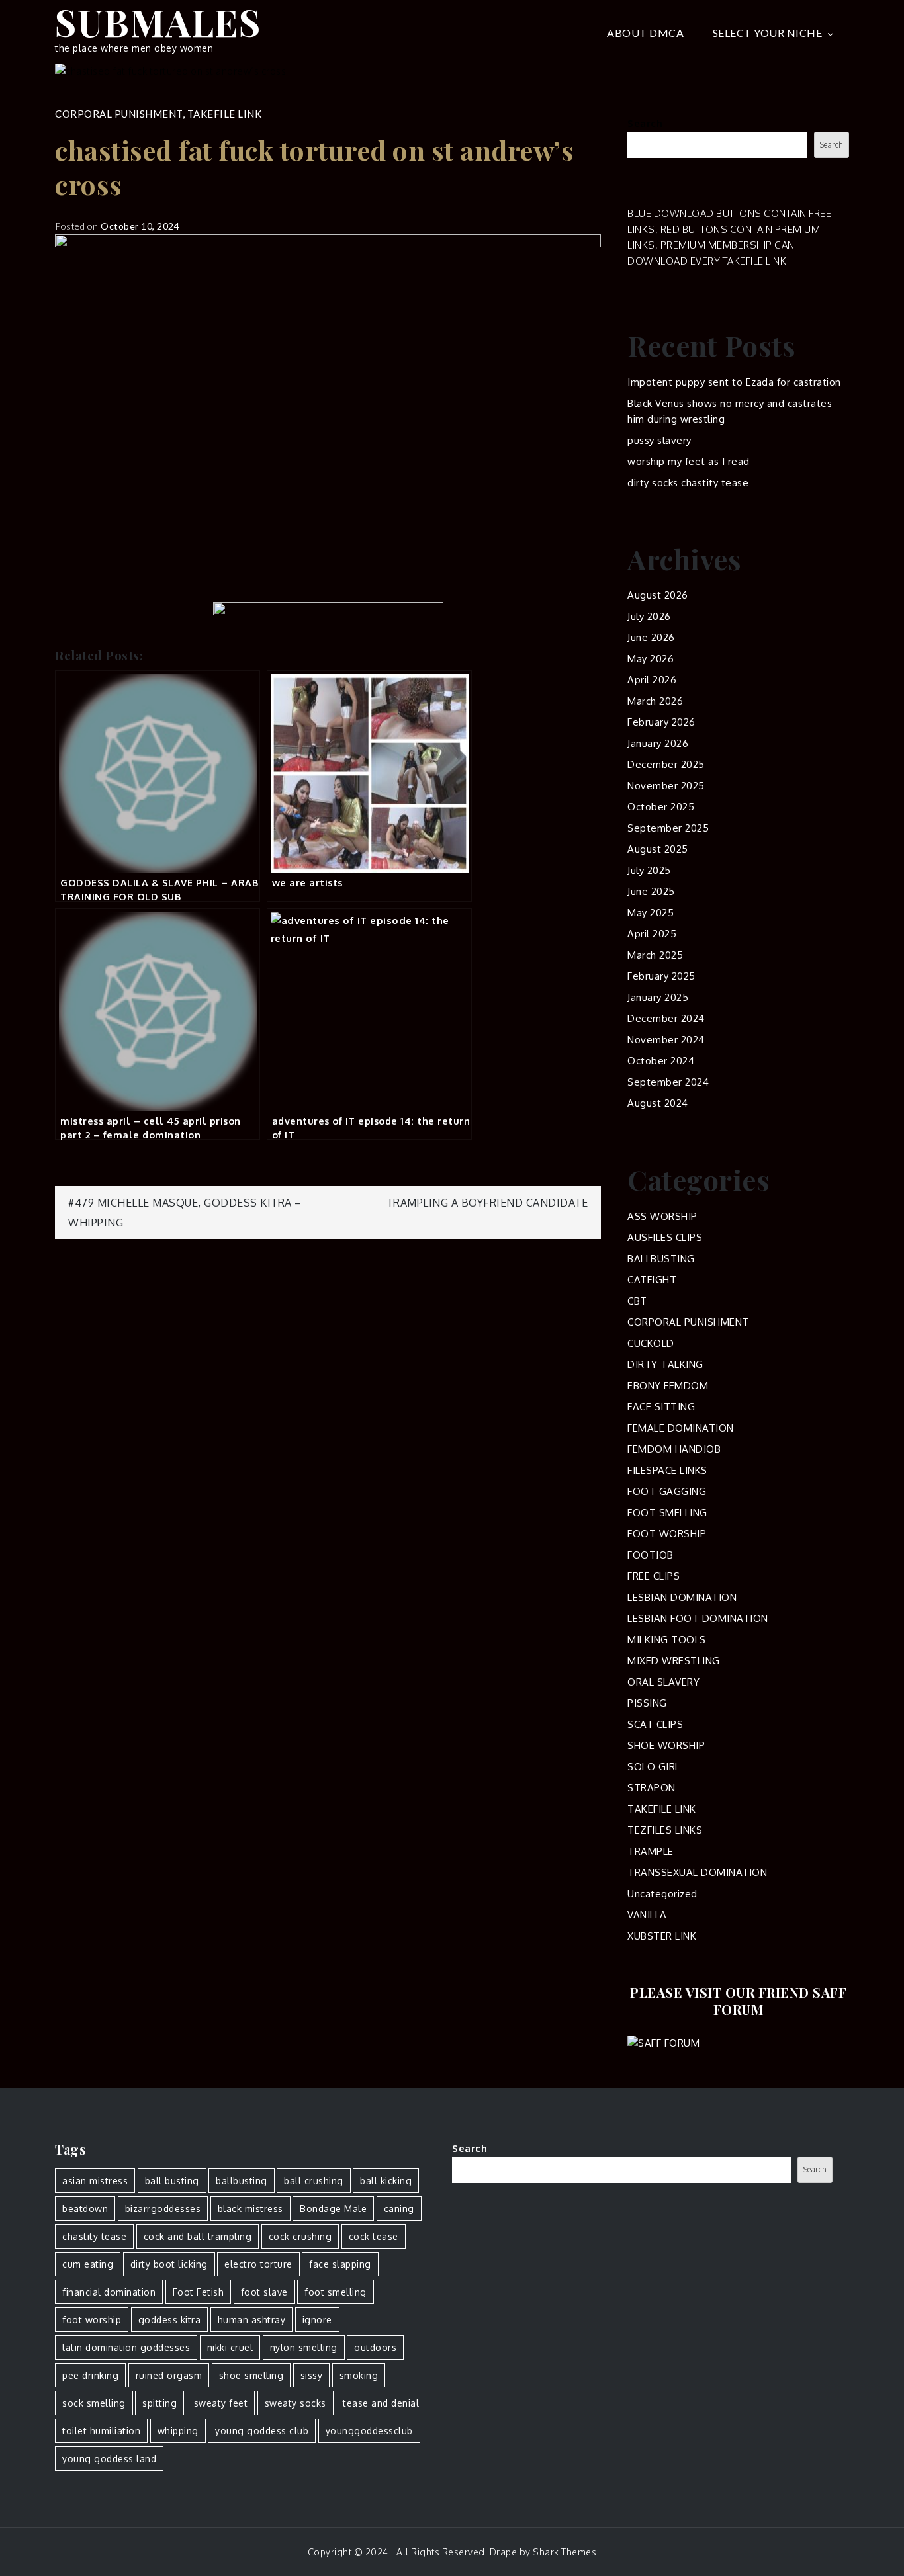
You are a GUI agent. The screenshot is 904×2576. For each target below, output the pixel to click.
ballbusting (242, 2181)
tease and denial (381, 2403)
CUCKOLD (651, 1343)
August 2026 (658, 595)
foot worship (92, 2320)
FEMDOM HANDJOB (674, 1449)
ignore (317, 2320)
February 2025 (661, 976)
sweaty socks (295, 2403)
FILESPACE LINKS (667, 1470)
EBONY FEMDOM (668, 1386)
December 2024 (666, 1018)
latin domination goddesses (126, 2347)
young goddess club (262, 2431)
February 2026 (661, 722)
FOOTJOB (651, 1555)
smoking (359, 2375)
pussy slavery (659, 440)
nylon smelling (304, 2347)
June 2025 (651, 891)
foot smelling (336, 2292)
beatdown (85, 2209)
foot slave (264, 2292)
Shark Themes (565, 2552)
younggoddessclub (369, 2431)
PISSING (647, 1703)
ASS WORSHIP (662, 1216)
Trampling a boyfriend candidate (487, 1203)
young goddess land (109, 2459)
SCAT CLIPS (655, 1724)
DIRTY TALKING (665, 1364)
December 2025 (666, 764)
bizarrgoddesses (163, 2209)
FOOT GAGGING (667, 1491)
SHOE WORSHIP (666, 1745)
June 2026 (651, 637)
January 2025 (658, 997)
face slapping (340, 2264)
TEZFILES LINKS (665, 1830)
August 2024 (658, 1103)
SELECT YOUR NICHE (768, 33)
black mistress (250, 2209)
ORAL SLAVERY (663, 1682)
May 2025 (651, 913)
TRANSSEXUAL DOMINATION (697, 1872)
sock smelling (94, 2403)
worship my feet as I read (689, 461)
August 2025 (658, 849)
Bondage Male (333, 2209)
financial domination (109, 2292)
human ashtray (252, 2320)
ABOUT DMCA (645, 33)
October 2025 (661, 807)
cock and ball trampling (198, 2236)
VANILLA (647, 1915)
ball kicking (386, 2181)
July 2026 (649, 616)
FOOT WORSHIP (667, 1534)
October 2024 (661, 1061)
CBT (637, 1301)
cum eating (88, 2264)
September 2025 (668, 828)
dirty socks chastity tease (688, 483)
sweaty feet (221, 2403)
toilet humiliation (101, 2431)
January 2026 (658, 743)
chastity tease (94, 2236)
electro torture (258, 2264)
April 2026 (652, 680)
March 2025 (655, 955)
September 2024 (668, 1082)
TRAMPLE (651, 1851)
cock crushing (300, 2236)
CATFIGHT (652, 1280)
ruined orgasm (169, 2375)
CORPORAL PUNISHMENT (119, 114)
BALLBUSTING (661, 1259)
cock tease (374, 2236)
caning (399, 2209)
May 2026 (651, 659)
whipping (178, 2431)
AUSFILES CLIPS (665, 1237)
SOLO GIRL (654, 1767)
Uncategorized (662, 1894)
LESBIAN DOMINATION (682, 1597)
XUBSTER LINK (662, 1936)
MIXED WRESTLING (674, 1661)
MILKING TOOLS (667, 1640)
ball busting (172, 2181)
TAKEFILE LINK (225, 114)
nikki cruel (230, 2347)
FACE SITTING (661, 1407)
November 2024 (666, 1040)
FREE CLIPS (654, 1576)
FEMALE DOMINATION (681, 1428)
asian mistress (95, 2181)
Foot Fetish (199, 2292)
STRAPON (652, 1788)
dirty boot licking (169, 2264)
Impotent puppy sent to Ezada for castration (734, 382)
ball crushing (314, 2181)
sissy (312, 2375)
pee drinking (90, 2375)
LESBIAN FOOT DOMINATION (698, 1618)
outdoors (375, 2347)
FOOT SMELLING (667, 1513)
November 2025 (666, 786)
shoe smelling (251, 2375)
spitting (159, 2403)
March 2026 (655, 701)
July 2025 (649, 870)
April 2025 (652, 934)
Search (645, 123)
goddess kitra (170, 2320)
